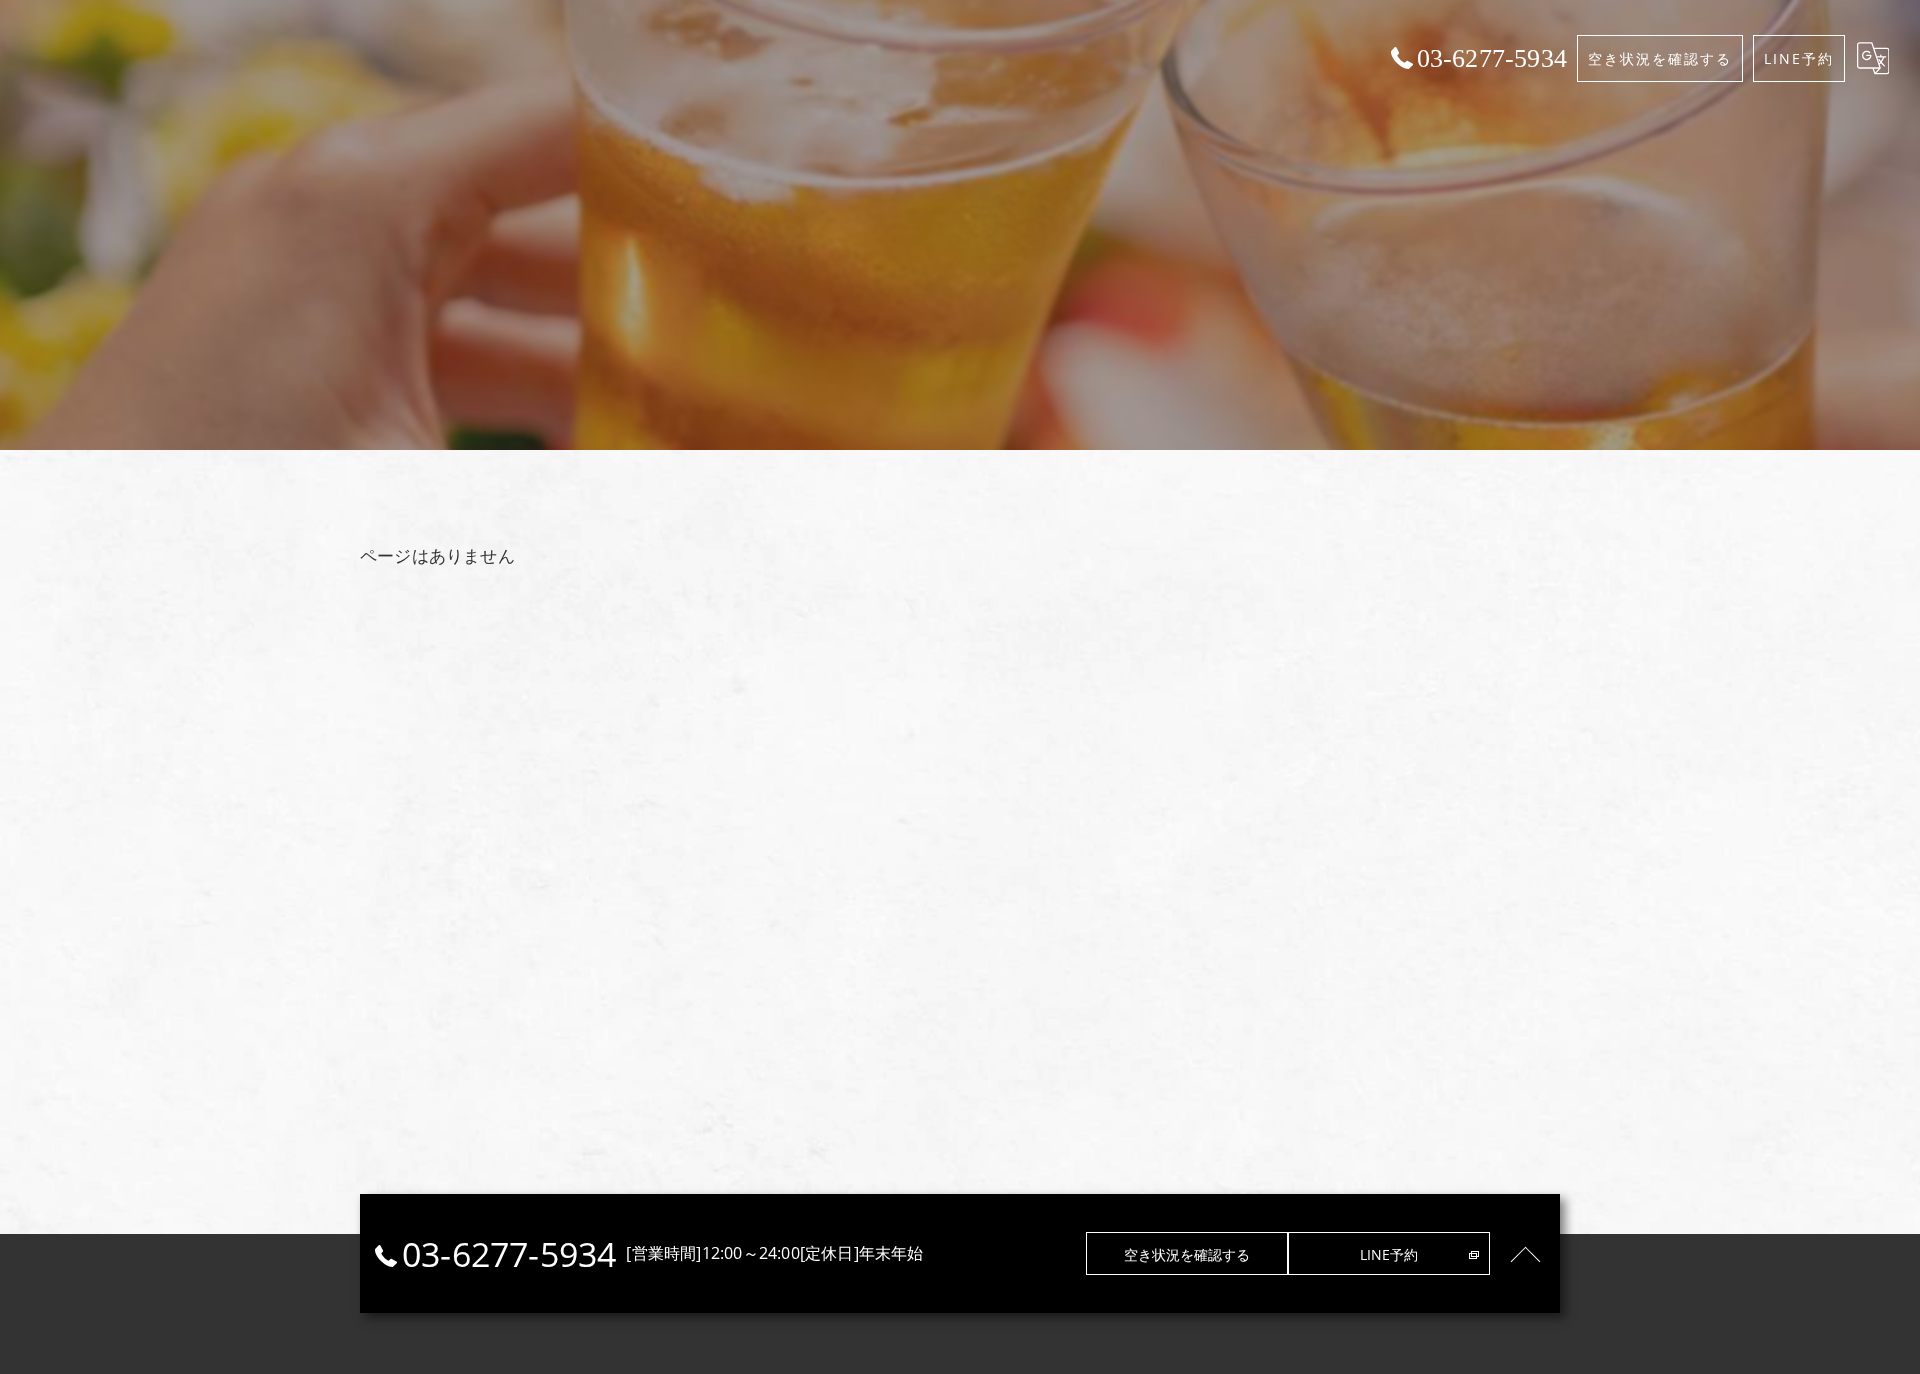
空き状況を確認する (1660, 58)
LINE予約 (1799, 58)
